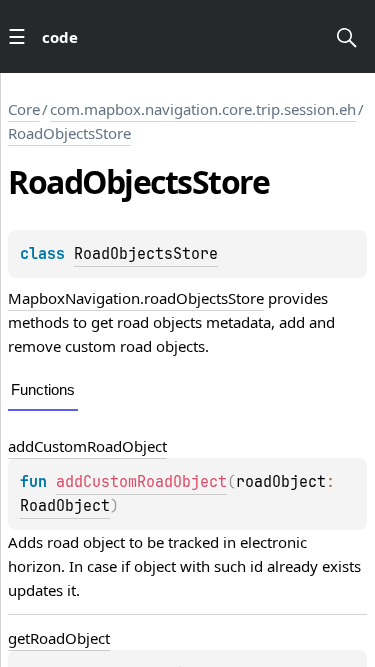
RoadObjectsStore (69, 133)
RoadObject (65, 506)
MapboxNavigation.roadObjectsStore (136, 298)
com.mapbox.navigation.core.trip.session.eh (203, 109)
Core (24, 109)
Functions (43, 389)
